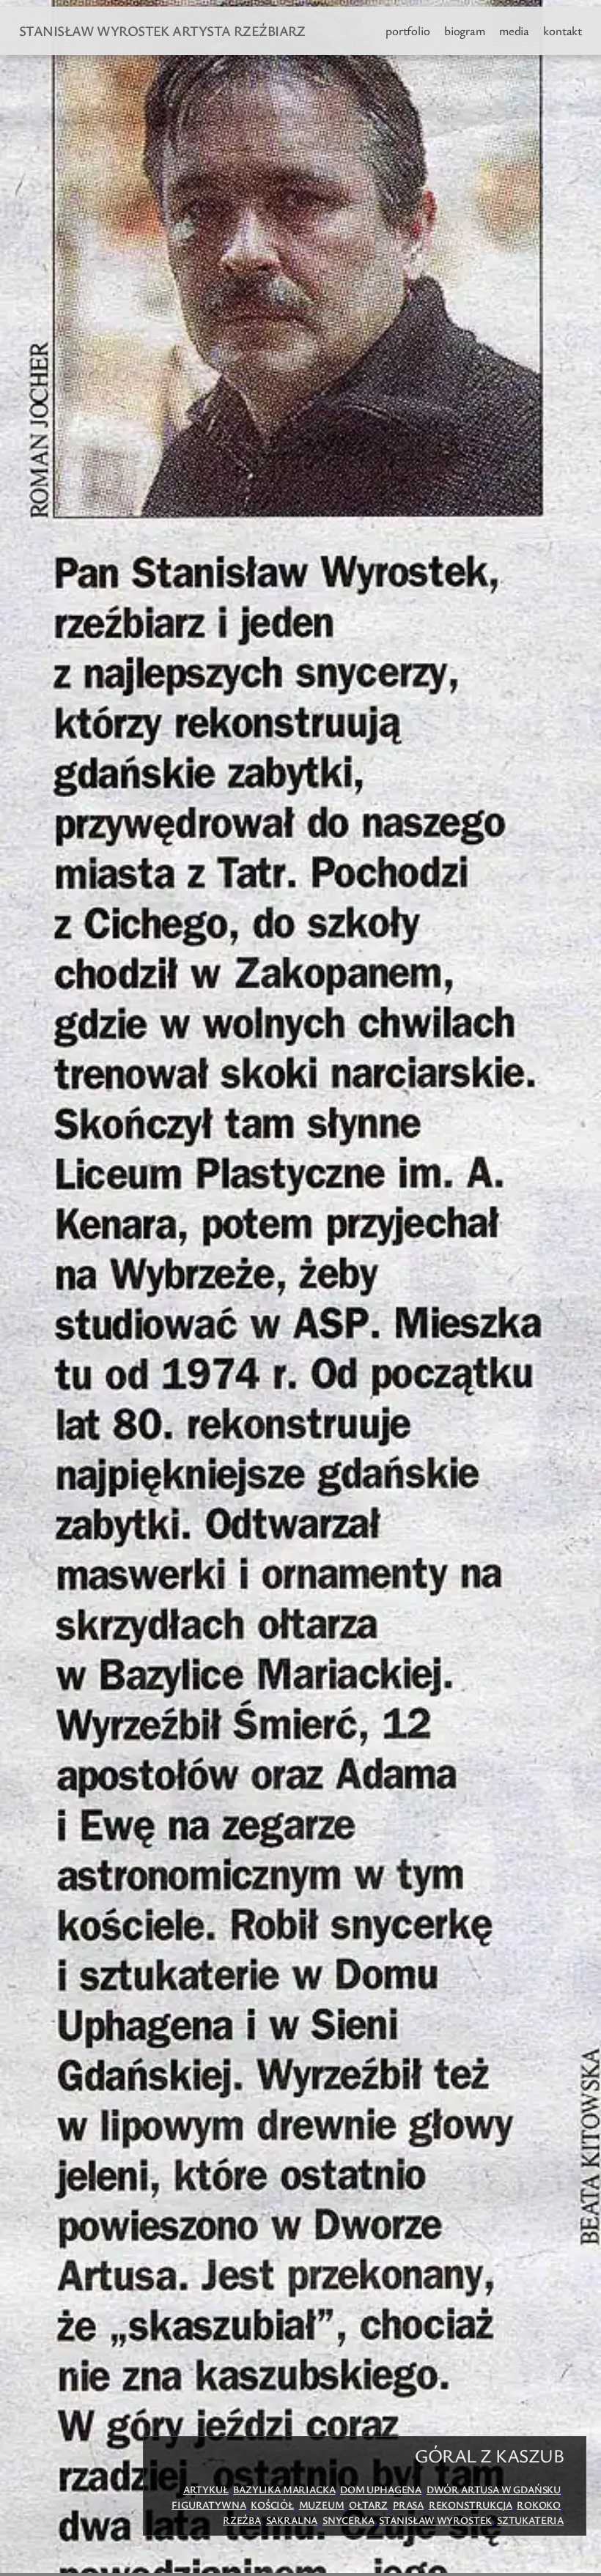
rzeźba (242, 2520)
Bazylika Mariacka (284, 2489)
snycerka (349, 2520)
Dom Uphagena (381, 2489)
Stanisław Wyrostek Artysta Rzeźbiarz (162, 30)
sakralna (292, 2520)
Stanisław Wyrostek (435, 2520)
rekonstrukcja (471, 2505)
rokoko (539, 2505)
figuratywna (209, 2505)
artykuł (206, 2489)
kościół (272, 2505)
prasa (408, 2505)
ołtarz (368, 2505)
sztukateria (530, 2520)
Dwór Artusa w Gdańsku (494, 2489)
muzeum (322, 2505)
